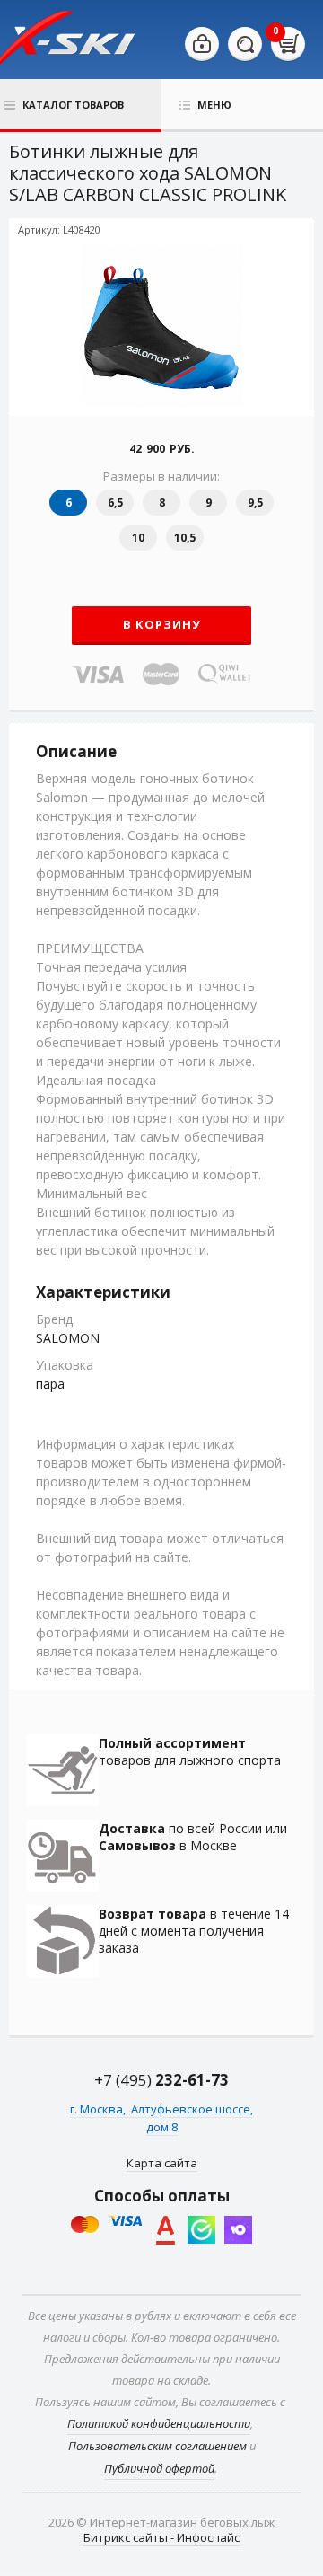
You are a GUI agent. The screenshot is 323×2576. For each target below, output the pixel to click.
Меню (214, 105)
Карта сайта (162, 2163)
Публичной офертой (159, 2468)
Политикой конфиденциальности (159, 2423)
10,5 (185, 538)
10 (138, 538)
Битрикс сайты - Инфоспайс (161, 2537)
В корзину (162, 624)
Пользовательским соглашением (157, 2446)
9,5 (255, 503)
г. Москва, (99, 2109)
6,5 (115, 503)
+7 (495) (161, 2080)
